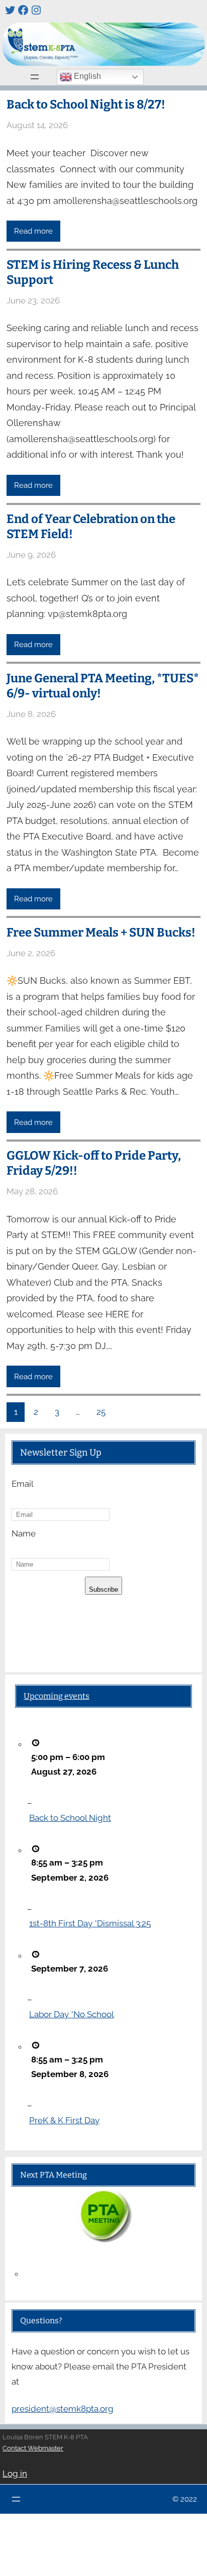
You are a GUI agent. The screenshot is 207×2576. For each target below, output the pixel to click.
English (86, 76)
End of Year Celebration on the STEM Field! (91, 527)
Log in (15, 2474)
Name (24, 1533)
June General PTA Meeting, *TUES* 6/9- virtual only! (103, 686)
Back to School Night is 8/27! (86, 105)
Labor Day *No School (72, 2014)
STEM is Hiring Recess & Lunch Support (93, 272)
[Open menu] (35, 77)
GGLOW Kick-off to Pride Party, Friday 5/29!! (94, 1163)
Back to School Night (70, 1818)
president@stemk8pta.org (63, 2409)
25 (101, 1412)
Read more (33, 231)
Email (23, 1484)
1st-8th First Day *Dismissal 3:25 (90, 1923)
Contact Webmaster (33, 2448)
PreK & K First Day (64, 2120)
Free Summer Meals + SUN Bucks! (101, 933)
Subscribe (103, 1589)
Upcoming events (57, 1696)
